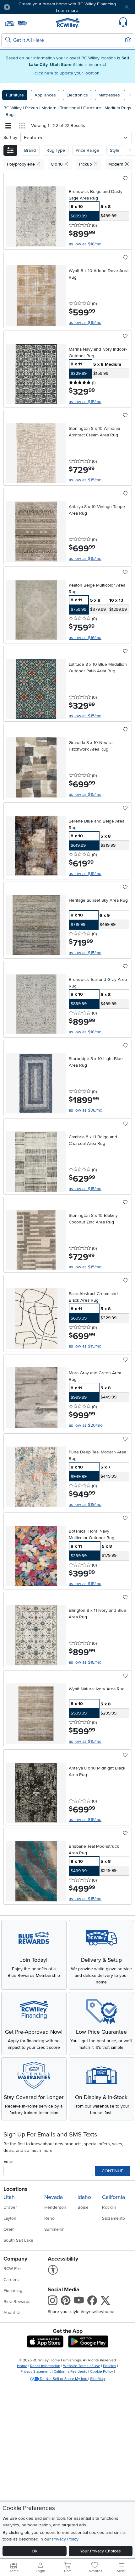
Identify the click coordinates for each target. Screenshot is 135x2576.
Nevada (54, 2197)
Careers (11, 2280)
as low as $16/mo (85, 638)
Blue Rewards (17, 2302)
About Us (13, 2313)
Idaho (84, 2197)
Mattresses (109, 95)
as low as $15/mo (85, 323)
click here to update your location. (67, 73)
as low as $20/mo (86, 1425)
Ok (35, 2551)
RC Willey (13, 108)
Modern (50, 108)
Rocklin (109, 2207)
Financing (13, 2291)
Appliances (45, 95)
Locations (15, 2189)
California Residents (70, 2372)
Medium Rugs (118, 108)
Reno (49, 2218)
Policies (110, 2366)
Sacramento (113, 2218)
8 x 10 (58, 164)
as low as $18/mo (85, 244)
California (113, 2197)
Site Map (97, 2379)
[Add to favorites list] (125, 179)
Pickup (32, 108)
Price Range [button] (87, 150)
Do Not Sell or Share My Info (64, 2379)
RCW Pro (12, 2269)
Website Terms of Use (82, 2366)
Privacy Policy (65, 2539)
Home (22, 2366)
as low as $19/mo (85, 1504)
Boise (83, 2207)
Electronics (77, 95)
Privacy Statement (36, 2372)
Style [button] (115, 150)
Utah (9, 2197)
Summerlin (54, 2229)
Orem (9, 2229)
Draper (10, 2207)
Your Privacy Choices (100, 2551)
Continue (113, 2171)
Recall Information (45, 2366)
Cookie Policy (102, 2372)
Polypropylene (22, 164)
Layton (10, 2218)
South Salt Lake (18, 2240)
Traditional (70, 108)
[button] (26, 7)
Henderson (55, 2207)
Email (8, 2161)
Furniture (15, 95)
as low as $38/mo (86, 1110)
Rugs (11, 115)
